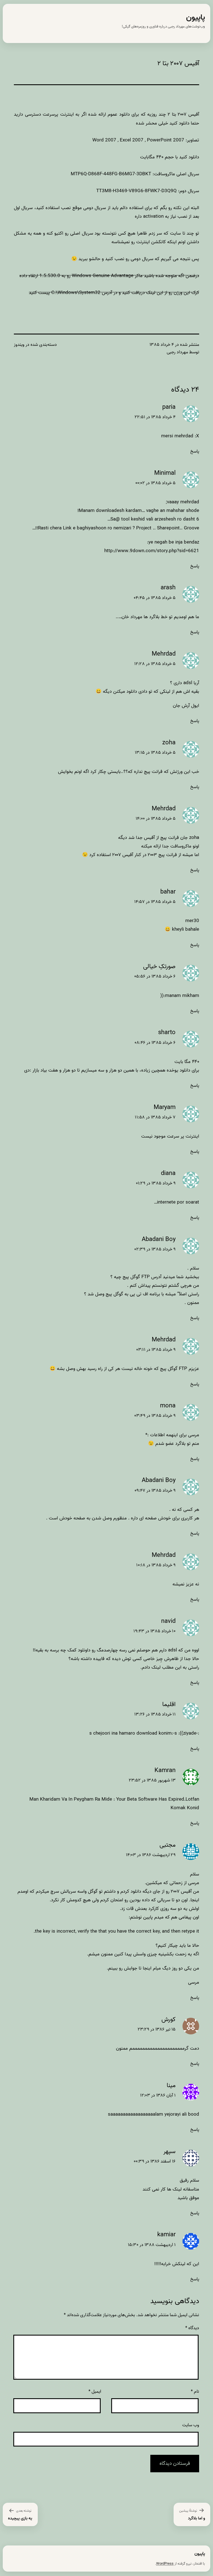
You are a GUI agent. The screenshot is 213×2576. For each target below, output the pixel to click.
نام (195, 2392)
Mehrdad (164, 654)
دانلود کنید (189, 157)
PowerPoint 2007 (166, 140)
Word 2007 (104, 140)
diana (168, 1173)
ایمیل (95, 2392)
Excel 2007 (132, 140)
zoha (169, 743)
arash (168, 588)
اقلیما (169, 1705)
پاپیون (196, 18)
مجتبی (168, 1845)
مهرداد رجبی (177, 352)
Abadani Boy (159, 1239)
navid (168, 1621)
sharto (167, 1033)
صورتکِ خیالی (159, 967)
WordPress (165, 2564)
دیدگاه (192, 2328)
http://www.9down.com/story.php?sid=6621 (152, 551)
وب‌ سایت (191, 2425)
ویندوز (19, 345)
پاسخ (195, 451)
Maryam (165, 1107)
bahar (168, 892)
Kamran (165, 1771)
